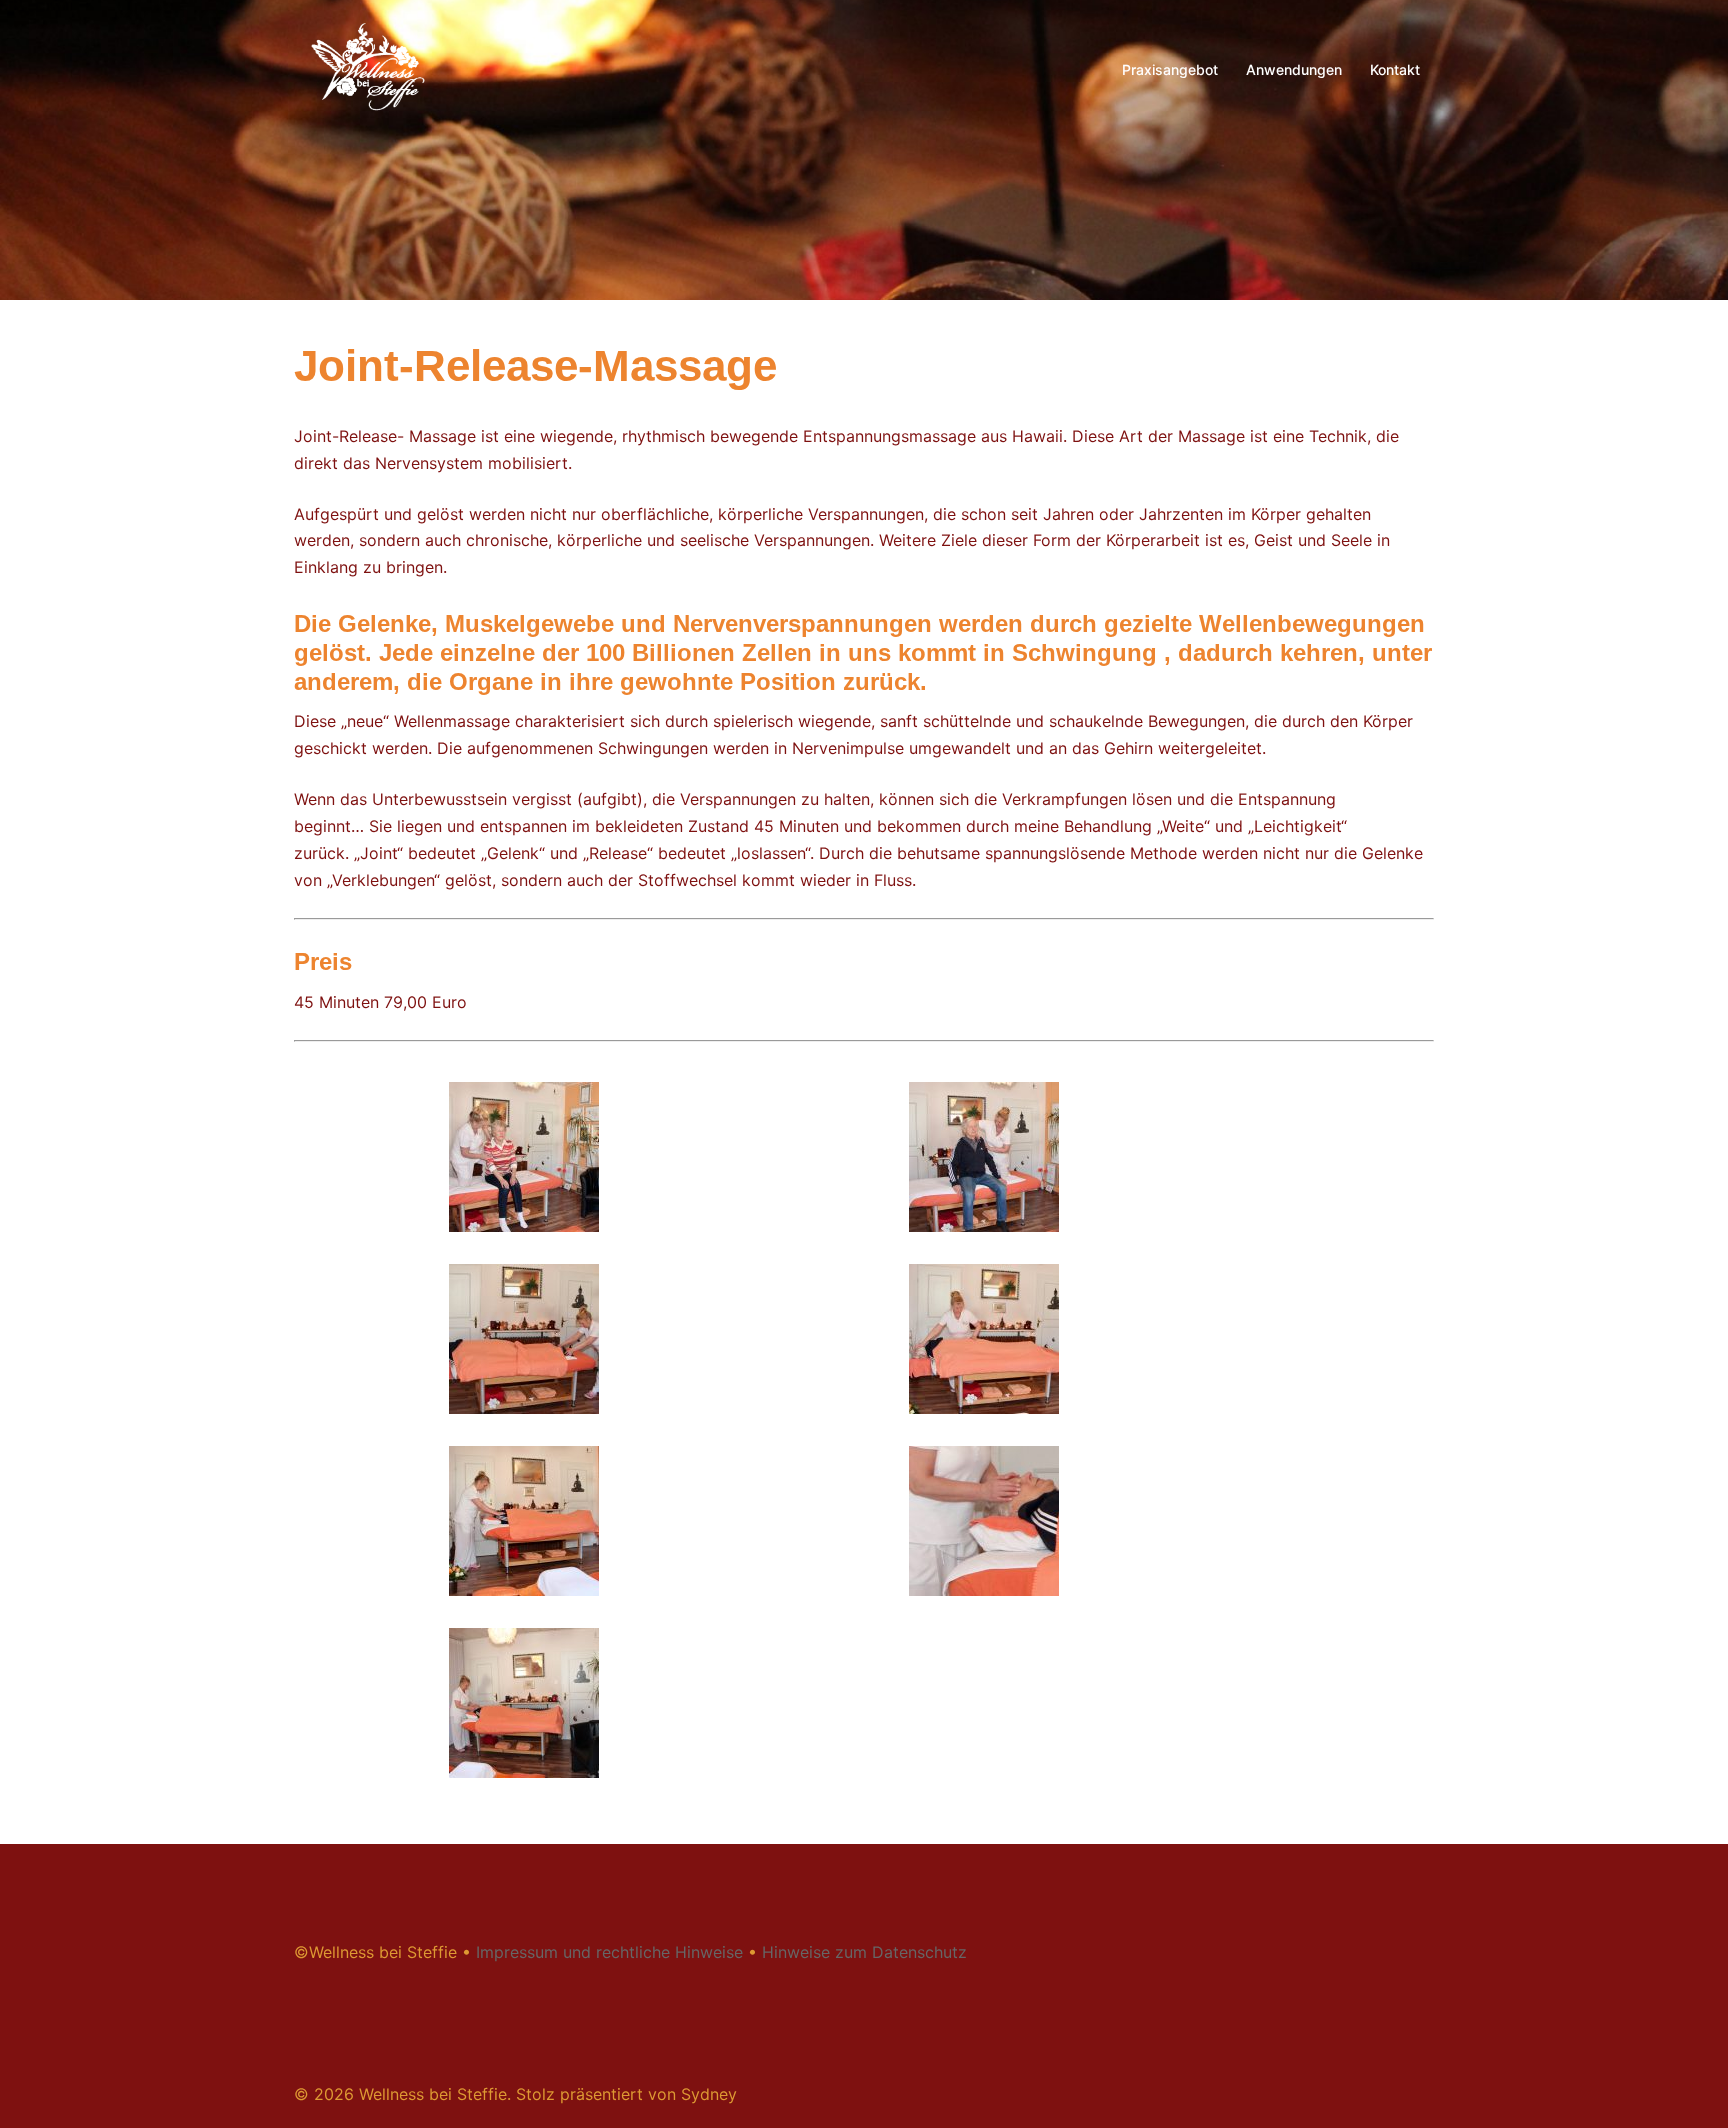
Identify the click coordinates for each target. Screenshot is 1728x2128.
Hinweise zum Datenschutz (864, 1952)
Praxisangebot (1170, 69)
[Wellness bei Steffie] (365, 68)
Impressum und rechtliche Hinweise (609, 1952)
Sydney (709, 2094)
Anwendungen (1294, 69)
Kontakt (1395, 69)
